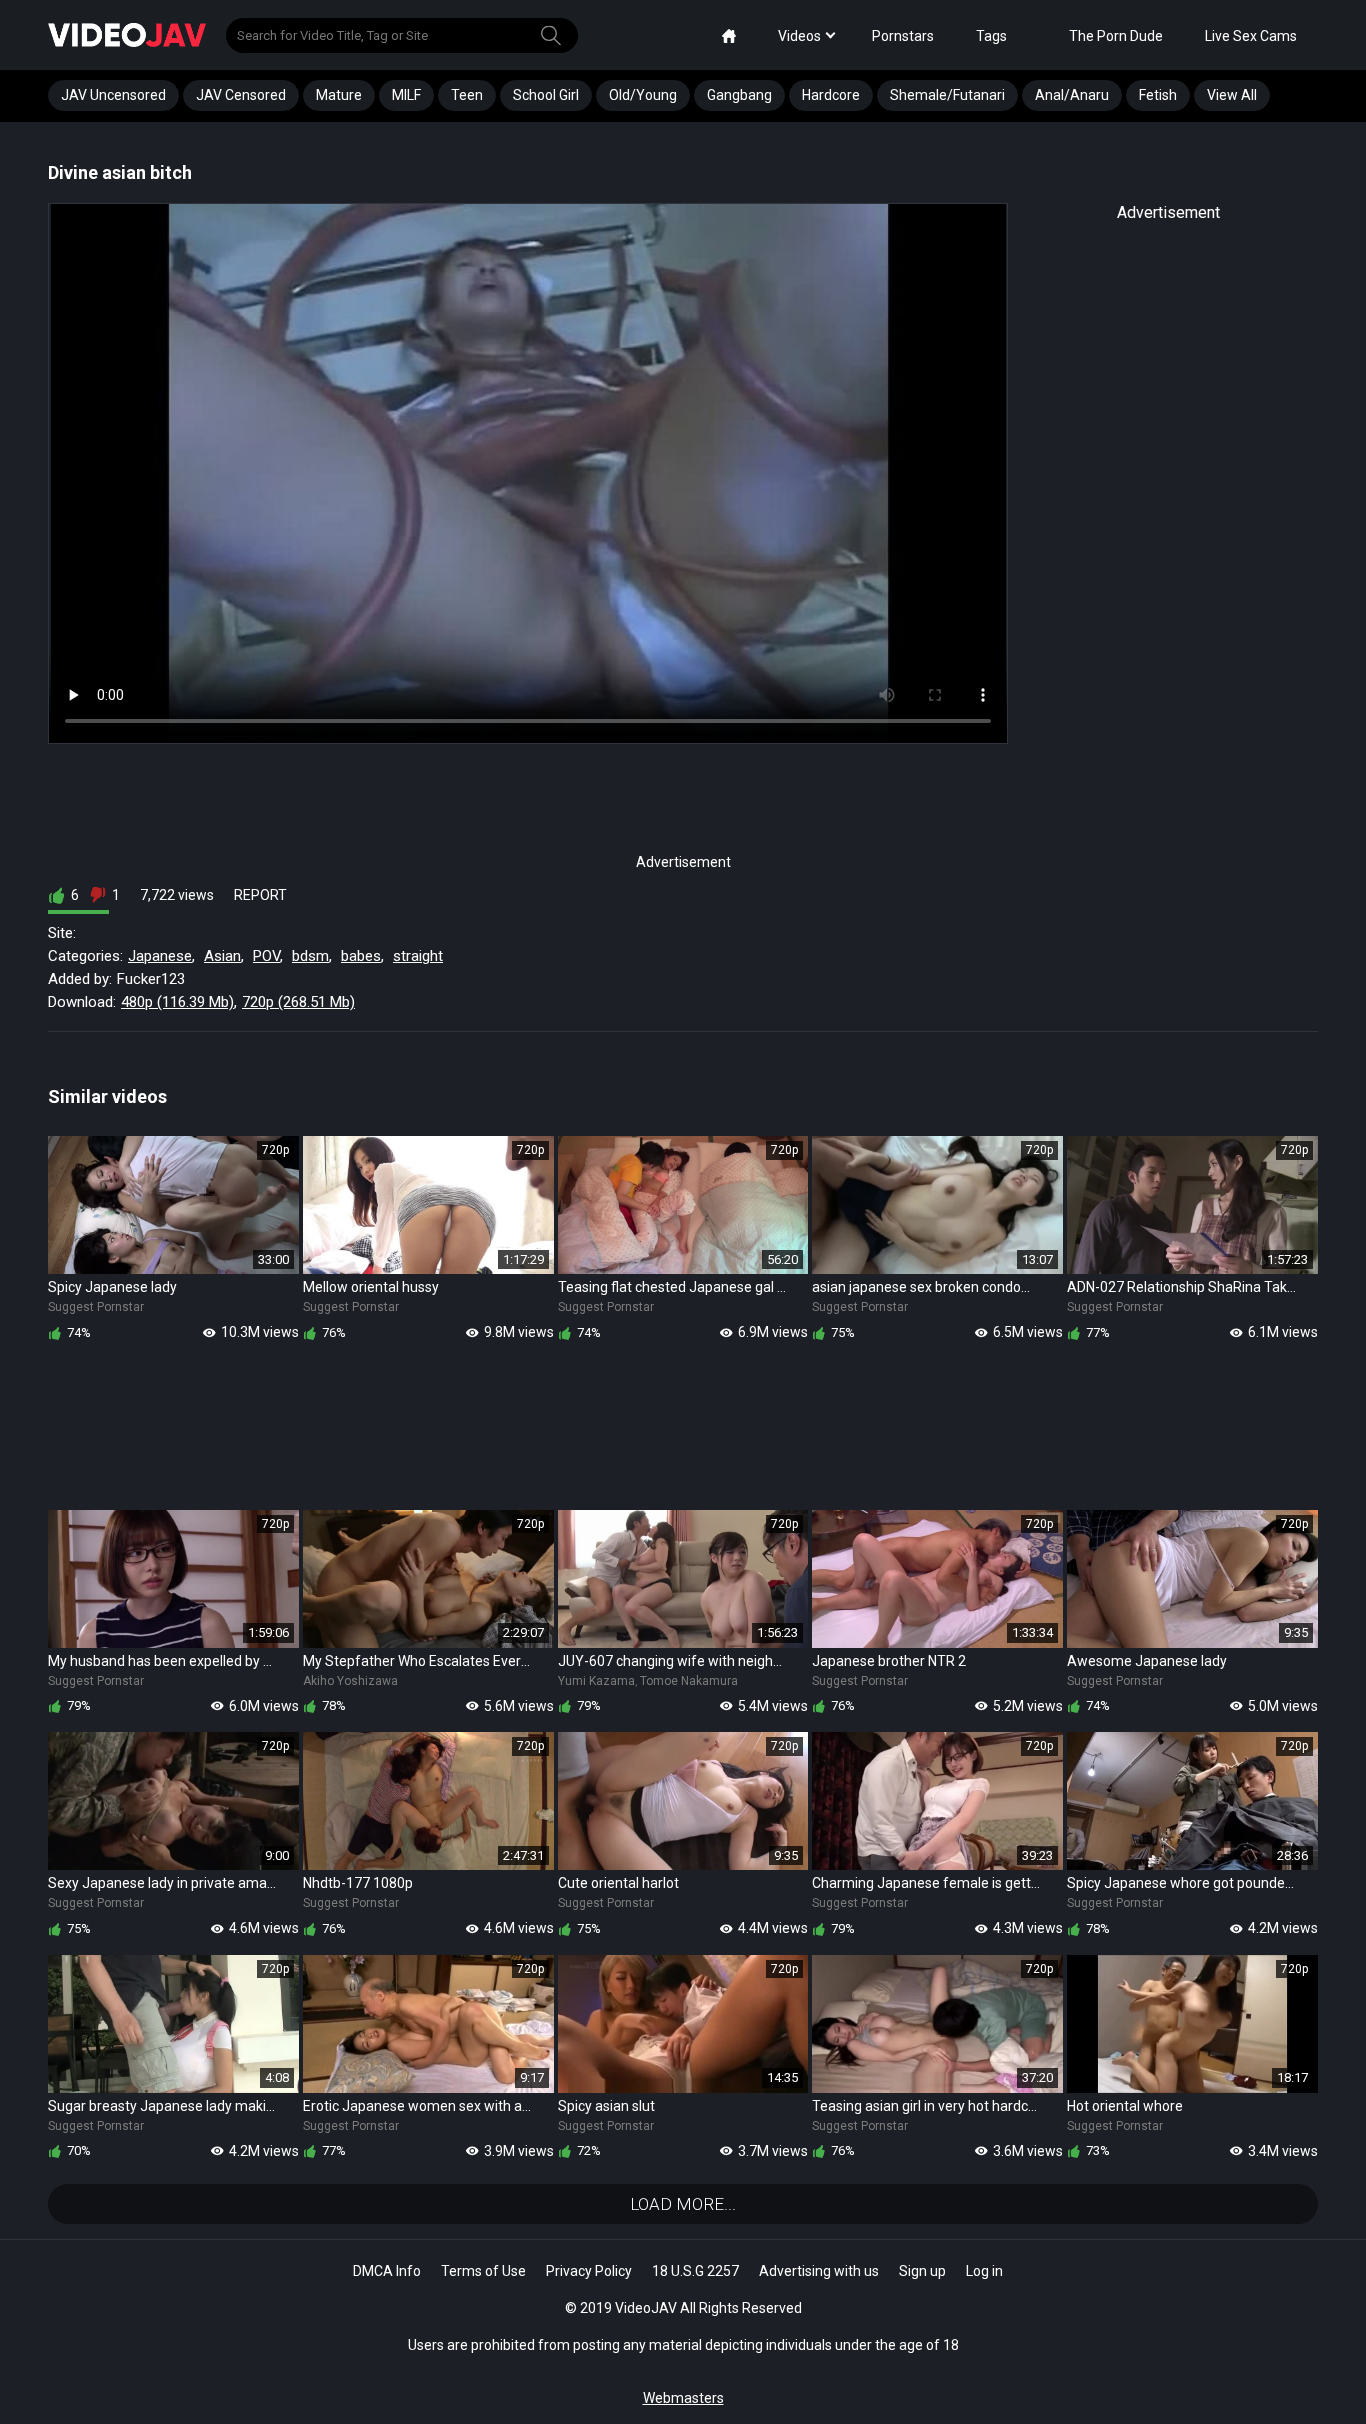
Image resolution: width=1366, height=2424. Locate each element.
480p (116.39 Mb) (177, 1002)
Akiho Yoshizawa (350, 1681)
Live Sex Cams (1251, 36)
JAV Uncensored (113, 95)
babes (361, 956)
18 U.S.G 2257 (695, 2271)
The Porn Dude (1116, 36)
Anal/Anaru (1072, 95)
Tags (991, 36)
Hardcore (831, 95)
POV (266, 956)
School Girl (546, 95)
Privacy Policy (589, 2271)
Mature (339, 95)
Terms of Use (483, 2271)
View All (1232, 95)
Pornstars (903, 36)
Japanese (160, 956)
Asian (222, 956)
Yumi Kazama (596, 1681)
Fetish (1158, 95)
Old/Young (643, 95)
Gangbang (739, 95)
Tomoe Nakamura (689, 1681)
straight (418, 956)
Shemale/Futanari (947, 95)
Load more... (683, 2204)
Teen (467, 95)
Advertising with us (819, 2271)
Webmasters (683, 2398)
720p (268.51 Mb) (298, 1002)
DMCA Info (387, 2271)
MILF (406, 95)
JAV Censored (241, 95)
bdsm (310, 956)
